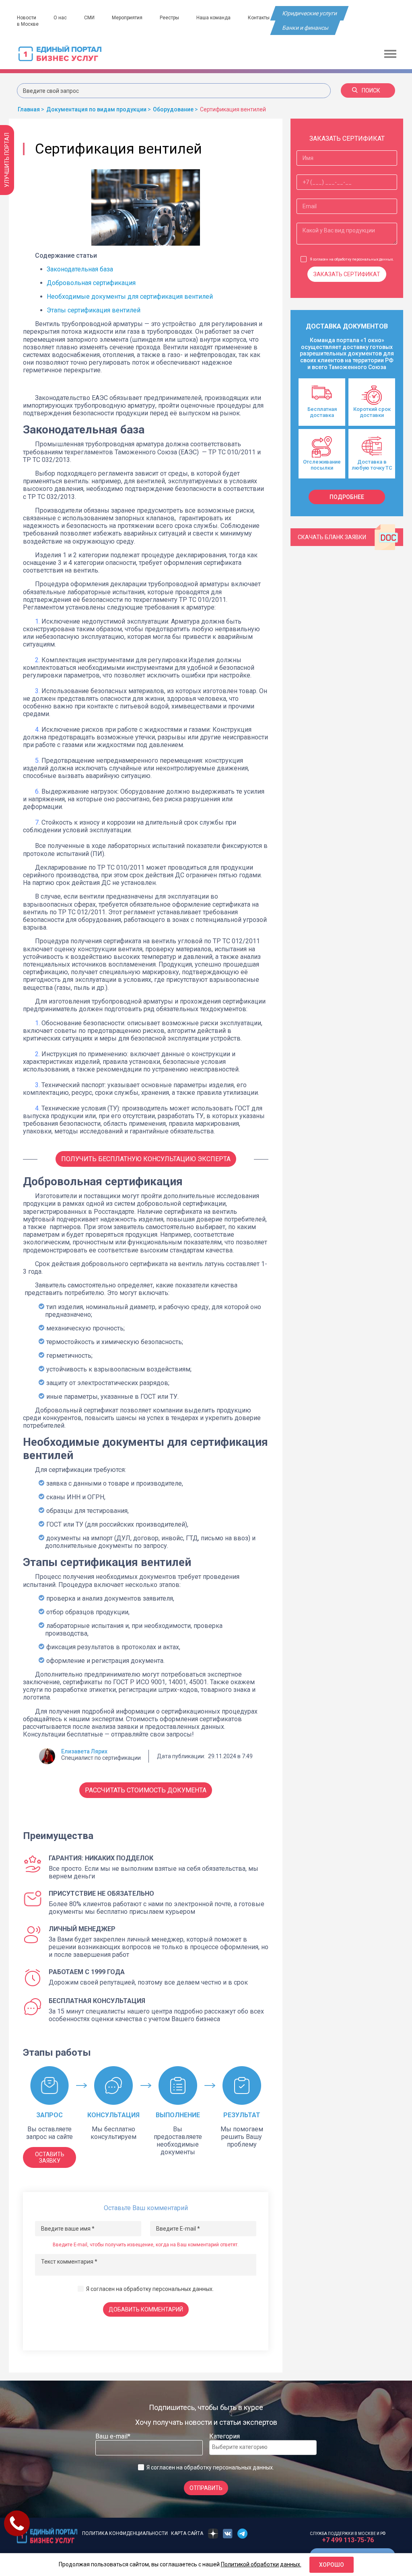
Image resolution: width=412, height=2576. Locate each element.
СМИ (89, 18)
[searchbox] (244, 2447)
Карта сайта (187, 2533)
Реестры (169, 18)
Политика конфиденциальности (125, 2533)
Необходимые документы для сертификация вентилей (130, 297)
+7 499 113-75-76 (348, 2540)
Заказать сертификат (347, 274)
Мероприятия (127, 18)
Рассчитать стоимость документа (146, 1790)
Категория (225, 2436)
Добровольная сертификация (91, 283)
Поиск (371, 90)
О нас (60, 18)
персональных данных (182, 2289)
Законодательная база (80, 269)
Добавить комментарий (146, 2309)
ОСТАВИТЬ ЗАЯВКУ (50, 2157)
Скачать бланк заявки (332, 537)
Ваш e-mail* (113, 2436)
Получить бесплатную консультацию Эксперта (146, 1159)
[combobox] (263, 2448)
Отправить (206, 2488)
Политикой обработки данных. (261, 2564)
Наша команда (213, 18)
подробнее (347, 497)
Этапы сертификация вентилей (94, 310)
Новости (27, 18)
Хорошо (332, 2565)
